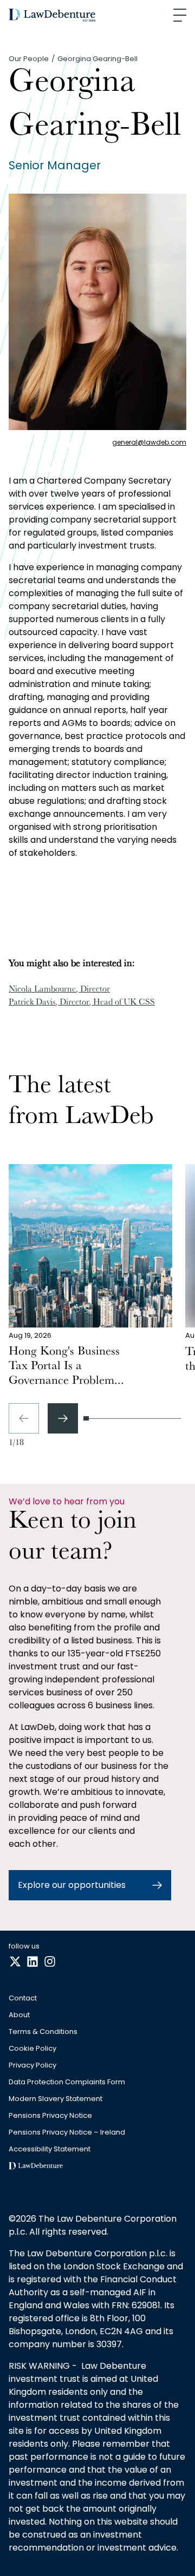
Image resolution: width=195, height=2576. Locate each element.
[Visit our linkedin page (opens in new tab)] (32, 1962)
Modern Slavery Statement (56, 2099)
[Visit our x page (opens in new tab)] (15, 1962)
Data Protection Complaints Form (67, 2082)
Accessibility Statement (50, 2149)
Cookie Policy (32, 2049)
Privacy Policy (32, 2066)
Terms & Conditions (43, 2032)
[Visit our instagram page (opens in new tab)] (50, 1962)
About (19, 2015)
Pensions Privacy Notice (50, 2116)
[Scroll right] (63, 1418)
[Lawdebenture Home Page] (52, 15)
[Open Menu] (180, 15)
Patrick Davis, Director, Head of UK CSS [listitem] (82, 1003)
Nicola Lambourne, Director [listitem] (59, 990)
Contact (23, 1999)
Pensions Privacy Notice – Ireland (67, 2133)
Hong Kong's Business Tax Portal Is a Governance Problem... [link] (66, 1367)
